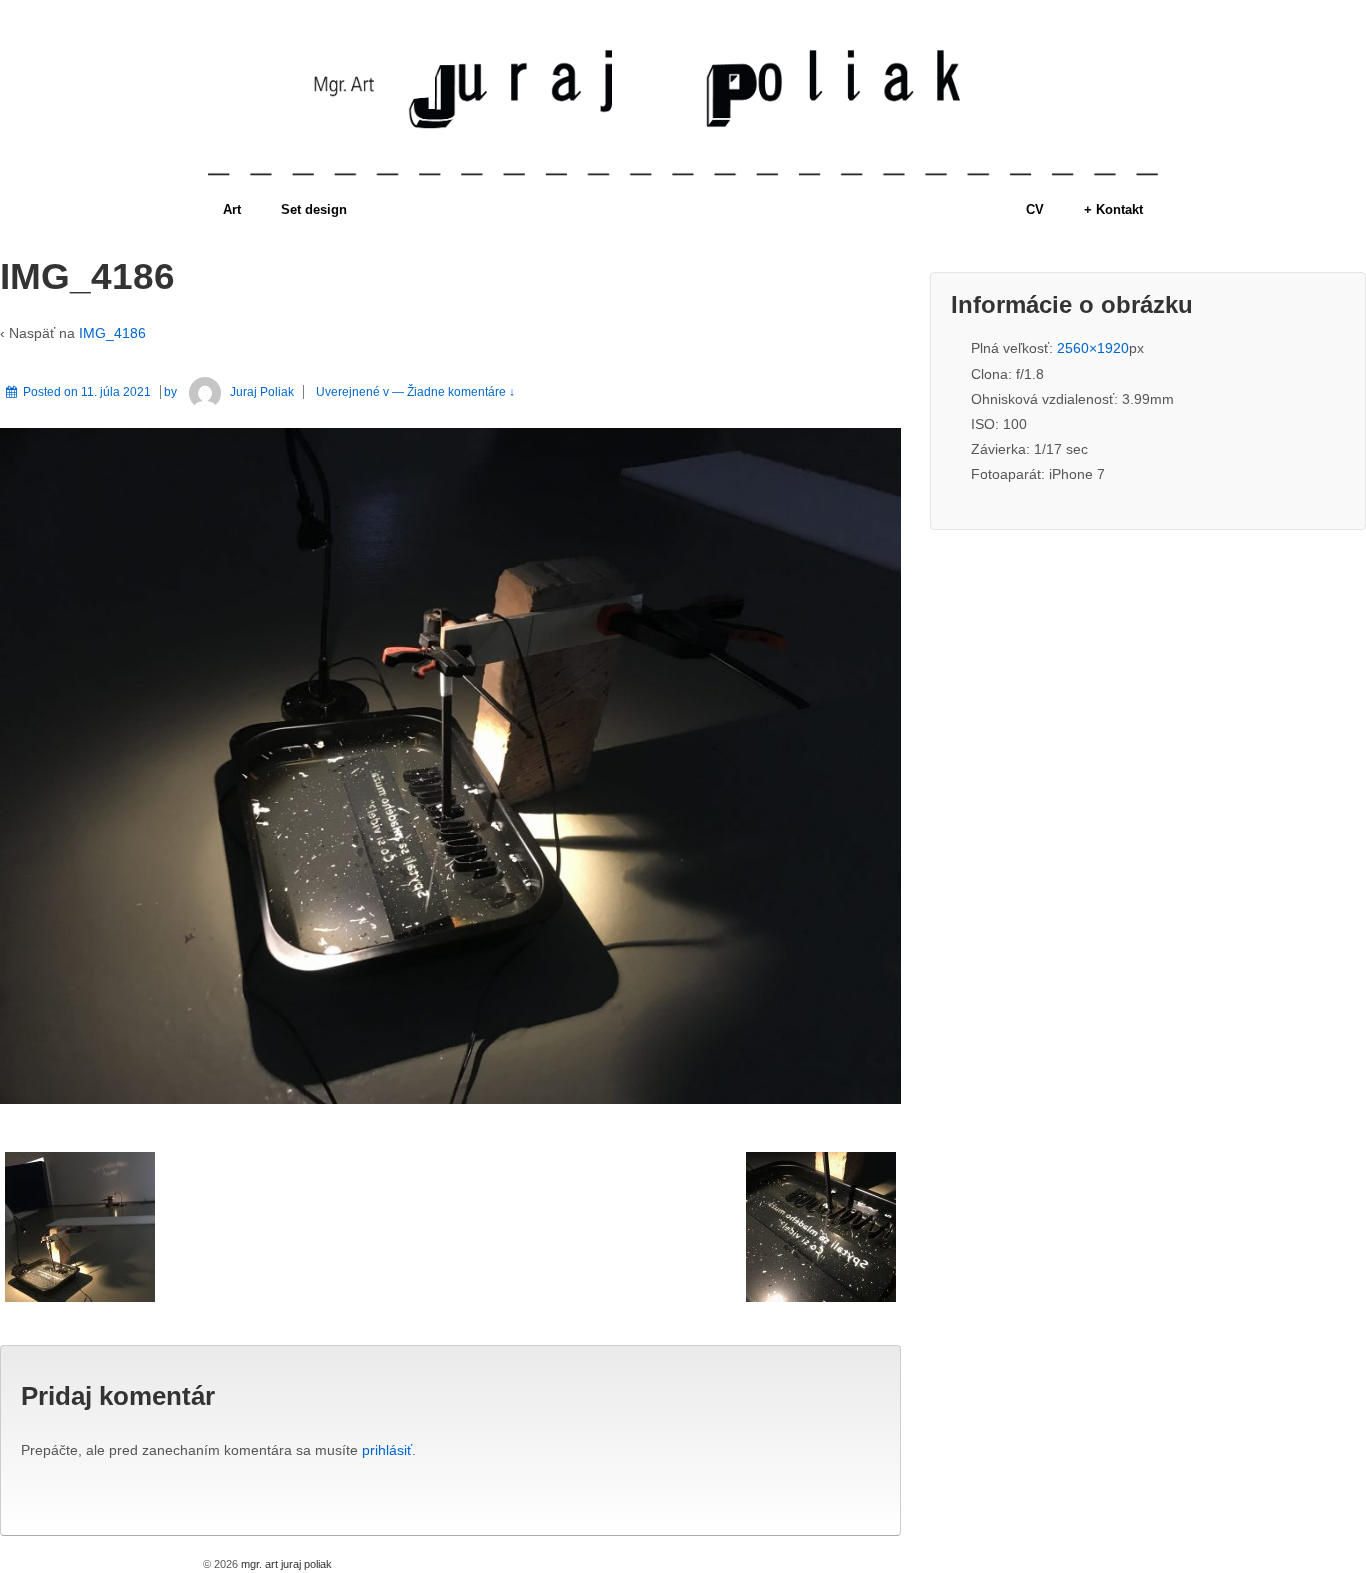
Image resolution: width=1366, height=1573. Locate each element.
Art (232, 209)
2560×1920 (1093, 348)
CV (1035, 209)
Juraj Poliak (262, 392)
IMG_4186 (112, 333)
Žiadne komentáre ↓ (461, 392)
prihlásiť (387, 1450)
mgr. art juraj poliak (285, 1564)
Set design (314, 209)
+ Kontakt (1113, 209)
